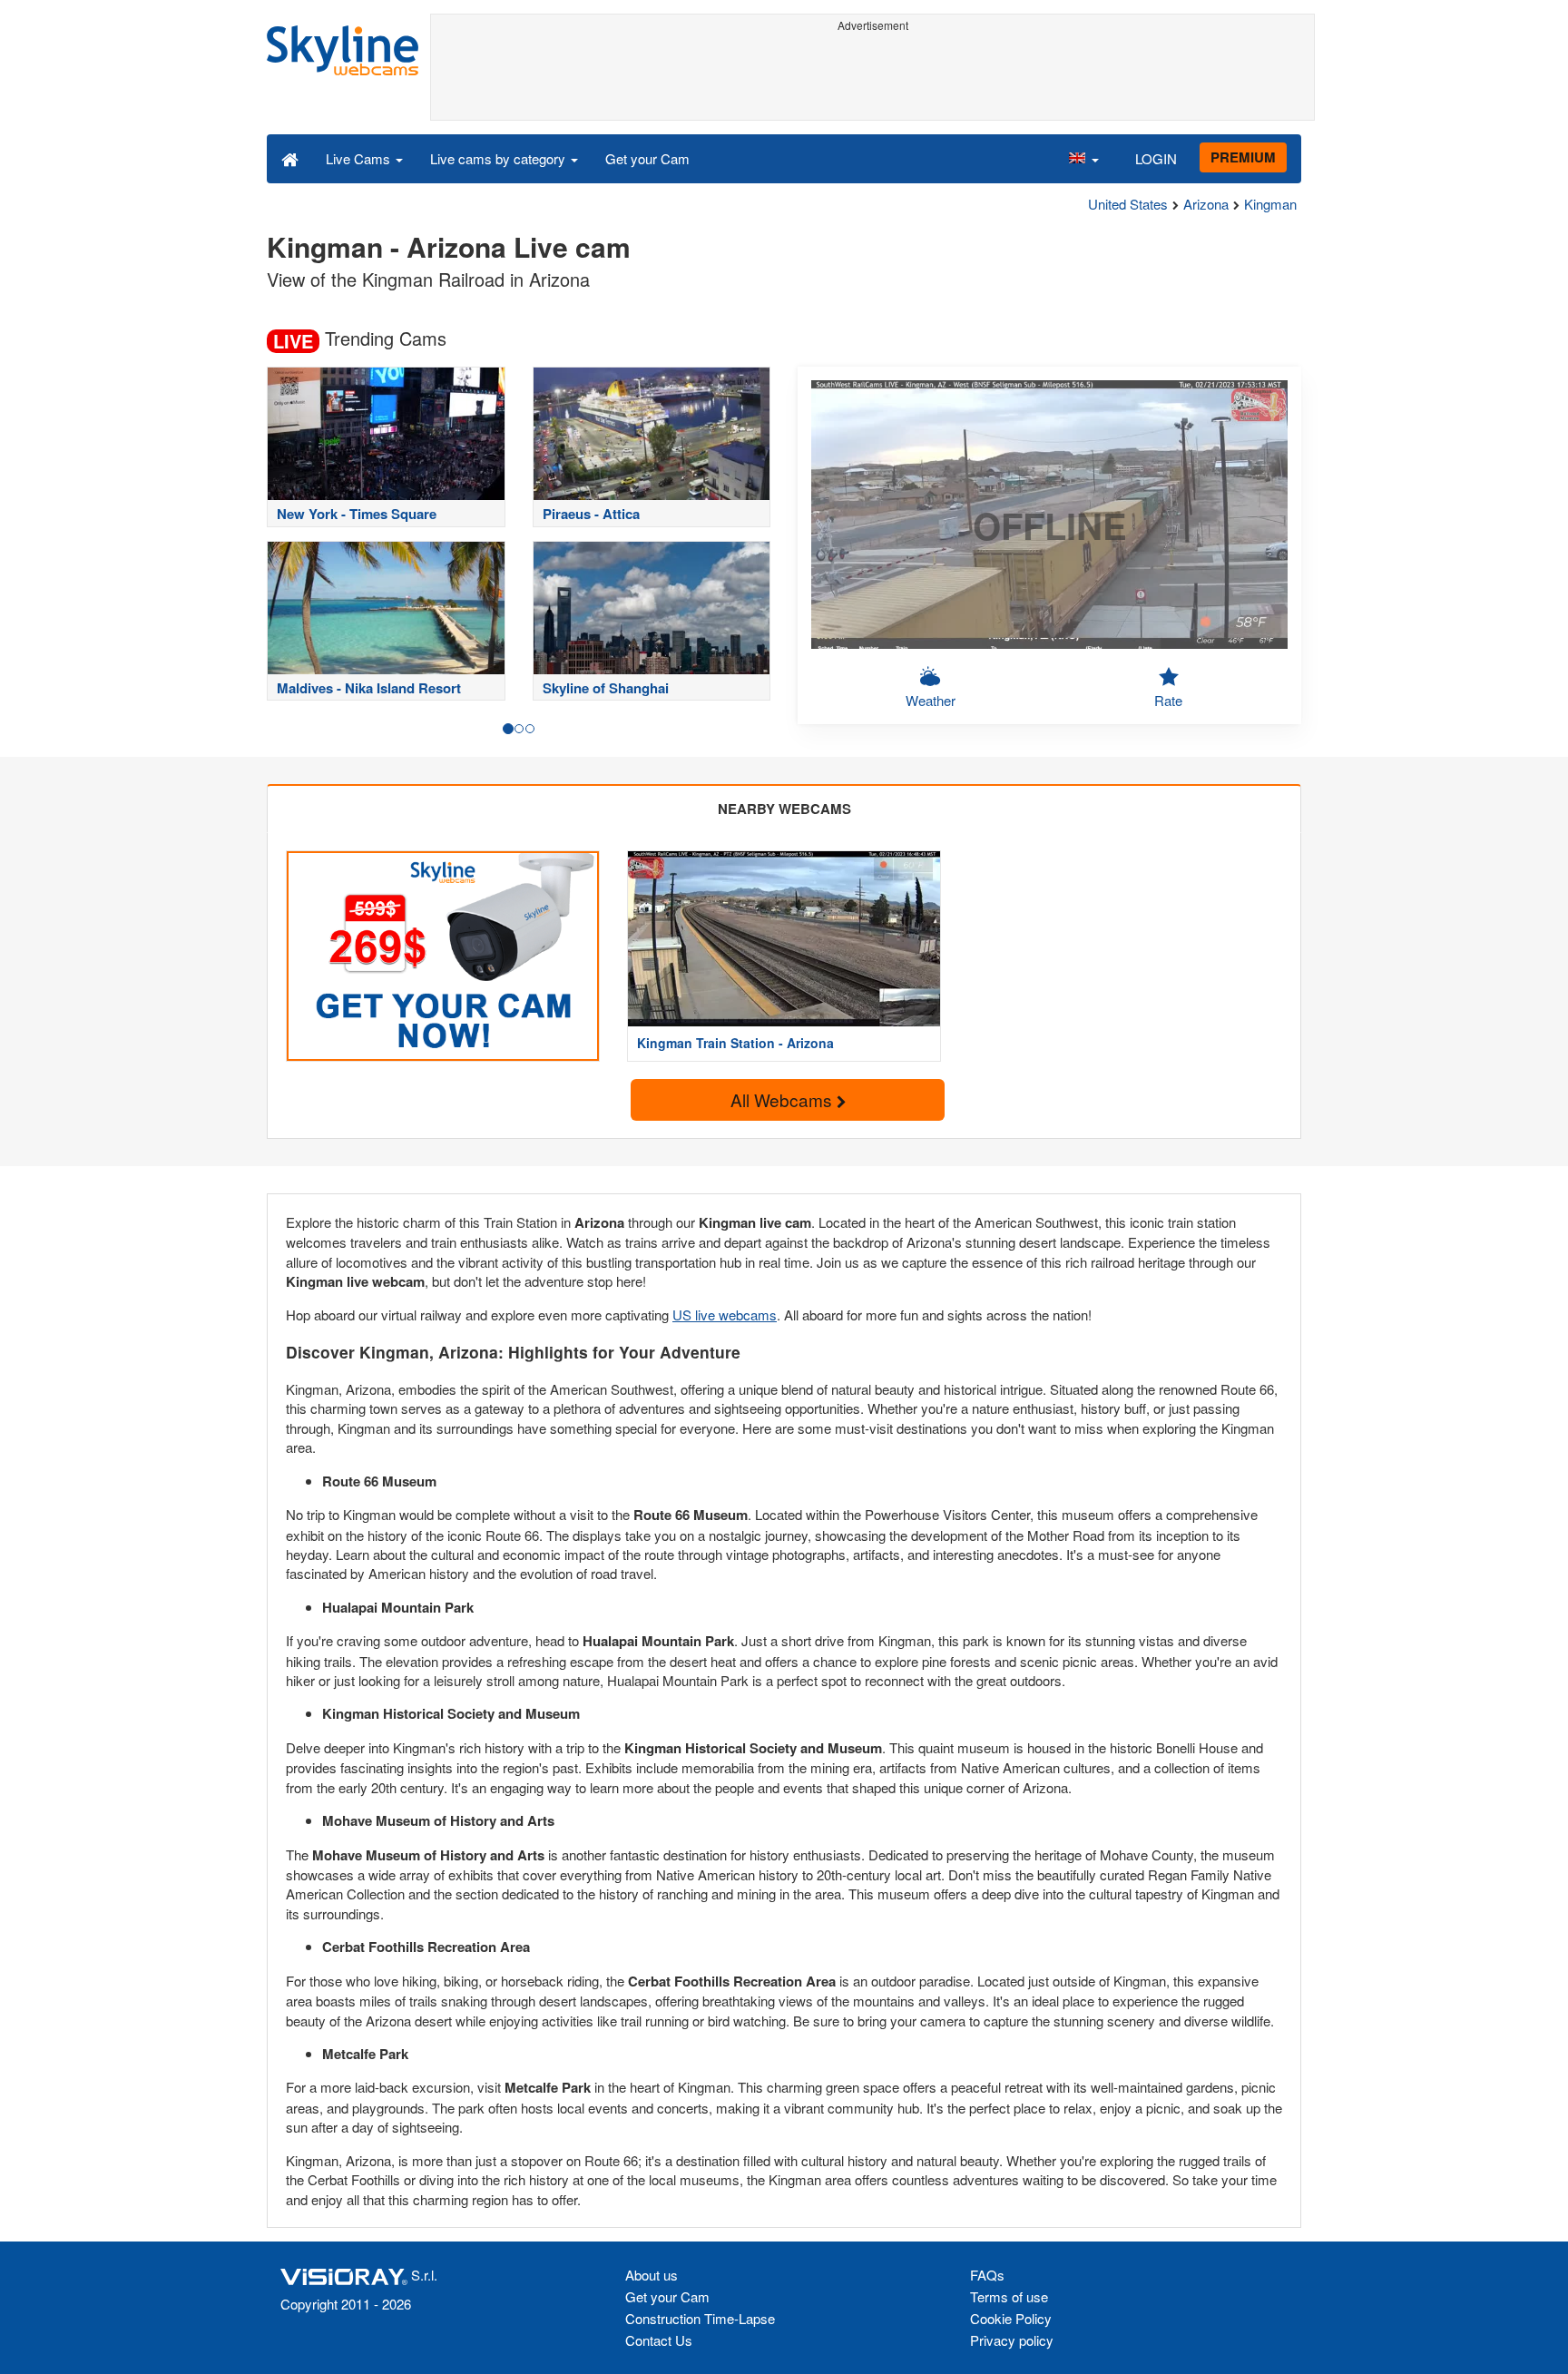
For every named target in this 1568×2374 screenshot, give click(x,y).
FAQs (987, 2275)
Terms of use (1009, 2296)
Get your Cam (647, 158)
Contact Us (659, 2340)
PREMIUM (1243, 157)
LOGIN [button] (1156, 158)
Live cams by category (500, 158)
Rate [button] (1168, 700)
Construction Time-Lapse (700, 2318)
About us (652, 2275)
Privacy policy (1012, 2340)
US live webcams (725, 1315)
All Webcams (784, 1099)
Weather (931, 700)
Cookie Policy (1011, 2318)
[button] (1083, 158)
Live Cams (360, 158)
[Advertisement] (872, 79)
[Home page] (290, 158)
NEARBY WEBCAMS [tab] (784, 809)
